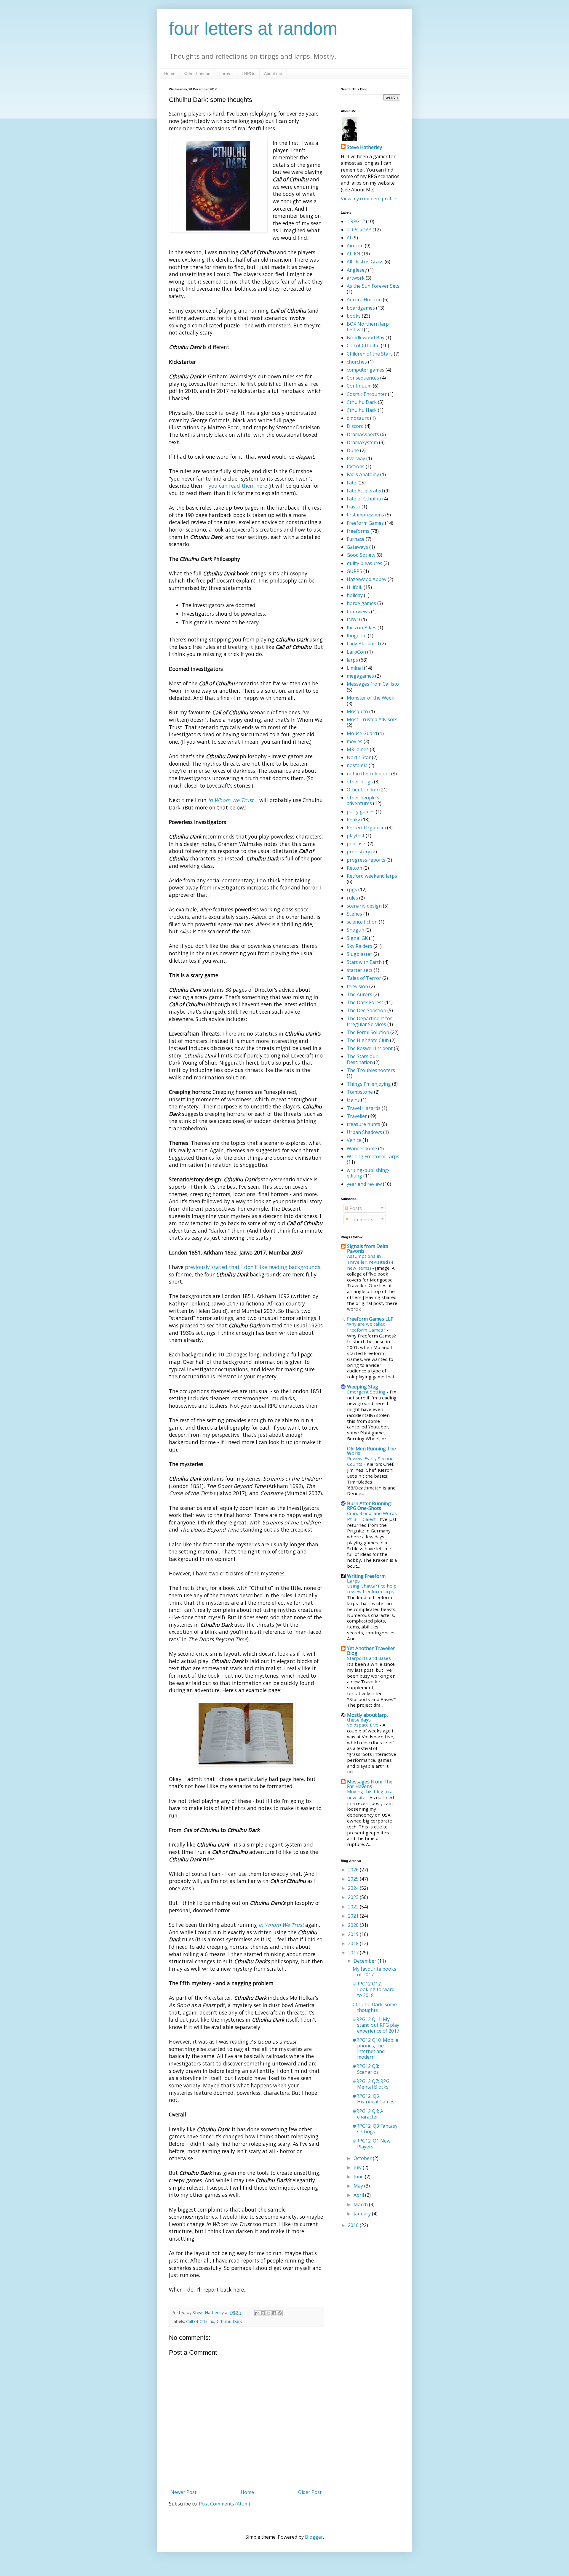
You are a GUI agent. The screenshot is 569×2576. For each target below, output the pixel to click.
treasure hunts (363, 1124)
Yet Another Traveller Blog (371, 1651)
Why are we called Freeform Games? (367, 1327)
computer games (366, 370)
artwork (356, 278)
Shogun (355, 930)
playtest (356, 836)
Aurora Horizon (364, 300)
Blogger (314, 2537)
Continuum (359, 386)
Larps (225, 73)
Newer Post (183, 2492)
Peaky (353, 820)
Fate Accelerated (365, 491)
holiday (355, 595)
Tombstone (360, 1092)
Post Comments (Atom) (224, 2504)
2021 (354, 1916)
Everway (356, 458)
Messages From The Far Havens (370, 1784)
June (359, 2177)
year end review (364, 1184)
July (358, 2167)
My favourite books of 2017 (374, 1972)
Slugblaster (359, 954)
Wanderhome (362, 1148)
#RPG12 (356, 221)
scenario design (364, 906)
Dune (353, 450)
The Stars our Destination (362, 1059)
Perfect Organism (366, 828)
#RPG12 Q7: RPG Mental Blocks (371, 2084)
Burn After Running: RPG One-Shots (369, 1506)
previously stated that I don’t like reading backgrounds (253, 1267)
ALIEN (354, 254)
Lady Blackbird (363, 644)
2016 (354, 2225)
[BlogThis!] (263, 2313)
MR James (358, 749)
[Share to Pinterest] (280, 2313)
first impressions (365, 515)
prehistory (358, 852)
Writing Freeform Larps (373, 1156)
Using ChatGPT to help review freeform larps (372, 1589)
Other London (197, 73)
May (359, 2186)
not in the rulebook (368, 774)
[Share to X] (268, 2313)
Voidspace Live (363, 1725)
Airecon (355, 246)
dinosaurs (358, 418)
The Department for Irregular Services (369, 1021)
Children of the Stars (370, 354)
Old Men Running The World (371, 1451)
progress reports (366, 860)
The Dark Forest (365, 1002)
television (357, 986)
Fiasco (354, 507)
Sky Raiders (359, 946)
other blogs (360, 782)
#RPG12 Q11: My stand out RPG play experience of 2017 (376, 2025)
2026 (354, 1870)
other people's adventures (363, 800)
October (363, 2158)
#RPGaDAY (359, 230)
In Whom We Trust (231, 800)
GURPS (354, 571)
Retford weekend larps (372, 876)
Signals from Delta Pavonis (368, 1249)
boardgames (361, 308)
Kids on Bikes (362, 628)
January (363, 2214)
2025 (354, 1879)
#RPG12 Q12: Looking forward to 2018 (374, 1989)
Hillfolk (355, 587)
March (361, 2204)
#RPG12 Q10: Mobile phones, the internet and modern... (375, 2049)
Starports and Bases (370, 1658)
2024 (354, 1888)
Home (170, 73)
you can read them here (238, 486)
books (354, 316)
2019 (354, 1934)
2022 (354, 1907)
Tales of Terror (364, 978)
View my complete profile (369, 199)
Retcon (354, 868)
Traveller (357, 1116)
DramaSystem (362, 442)
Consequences (363, 378)
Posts (355, 1208)
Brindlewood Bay (366, 337)
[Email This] (257, 2313)
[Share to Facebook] (274, 2313)
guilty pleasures (365, 563)
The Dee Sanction (366, 1010)
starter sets (360, 970)
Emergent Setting (367, 1392)
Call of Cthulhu (200, 2321)
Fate (351, 483)
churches (357, 362)
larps (352, 660)
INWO (353, 620)
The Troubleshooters (371, 1070)
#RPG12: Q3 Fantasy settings (375, 2129)
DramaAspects (363, 434)
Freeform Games (365, 523)
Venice (354, 1140)
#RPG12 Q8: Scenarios (366, 2069)
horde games (361, 603)
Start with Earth (364, 962)
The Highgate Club (368, 1040)
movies (355, 741)
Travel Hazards (364, 1108)
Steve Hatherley (364, 147)
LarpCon (356, 652)
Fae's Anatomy (363, 474)
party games (361, 812)
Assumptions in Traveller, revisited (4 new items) (370, 1262)
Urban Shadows (364, 1132)
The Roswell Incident (370, 1048)
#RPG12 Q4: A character (368, 2114)
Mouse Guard (362, 733)
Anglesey (357, 270)
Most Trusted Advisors (372, 719)
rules (352, 898)
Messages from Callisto (373, 684)
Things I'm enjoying (369, 1084)
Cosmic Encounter (367, 394)
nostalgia (357, 765)
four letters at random (253, 29)
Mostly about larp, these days (367, 1717)
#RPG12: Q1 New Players (371, 2144)
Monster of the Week (370, 698)
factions (356, 466)
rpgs (352, 889)
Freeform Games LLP (370, 1319)
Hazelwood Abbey (367, 579)
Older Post (310, 2492)
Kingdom (357, 636)
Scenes (354, 914)
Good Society (361, 555)
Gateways (357, 547)
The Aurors (359, 994)
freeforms (358, 531)
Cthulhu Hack (362, 410)
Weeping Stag (363, 1387)
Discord (355, 426)
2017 (354, 1953)
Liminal (355, 668)
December (366, 1961)
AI (349, 238)
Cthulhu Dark (229, 2321)
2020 (354, 1925)
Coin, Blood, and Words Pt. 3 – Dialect (372, 1516)
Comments (361, 1220)
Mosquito (357, 711)
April (359, 2195)
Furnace (356, 539)
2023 (354, 1897)
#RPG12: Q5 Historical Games (374, 2099)
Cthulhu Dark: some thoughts (375, 2007)
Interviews (358, 612)
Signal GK (357, 938)
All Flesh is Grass (365, 262)
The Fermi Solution (368, 1032)
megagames (360, 676)
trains (353, 1100)
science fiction (362, 922)
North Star (359, 757)
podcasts (357, 844)
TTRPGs (247, 73)
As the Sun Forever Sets (373, 286)
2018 (354, 1943)
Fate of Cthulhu (364, 499)
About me (273, 73)
